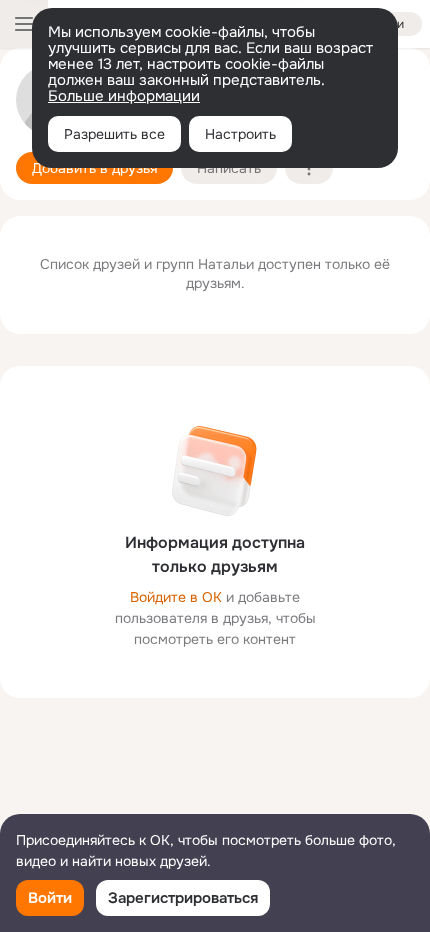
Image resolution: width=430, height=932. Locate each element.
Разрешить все (114, 134)
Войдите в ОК (176, 597)
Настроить (240, 134)
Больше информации (124, 96)
